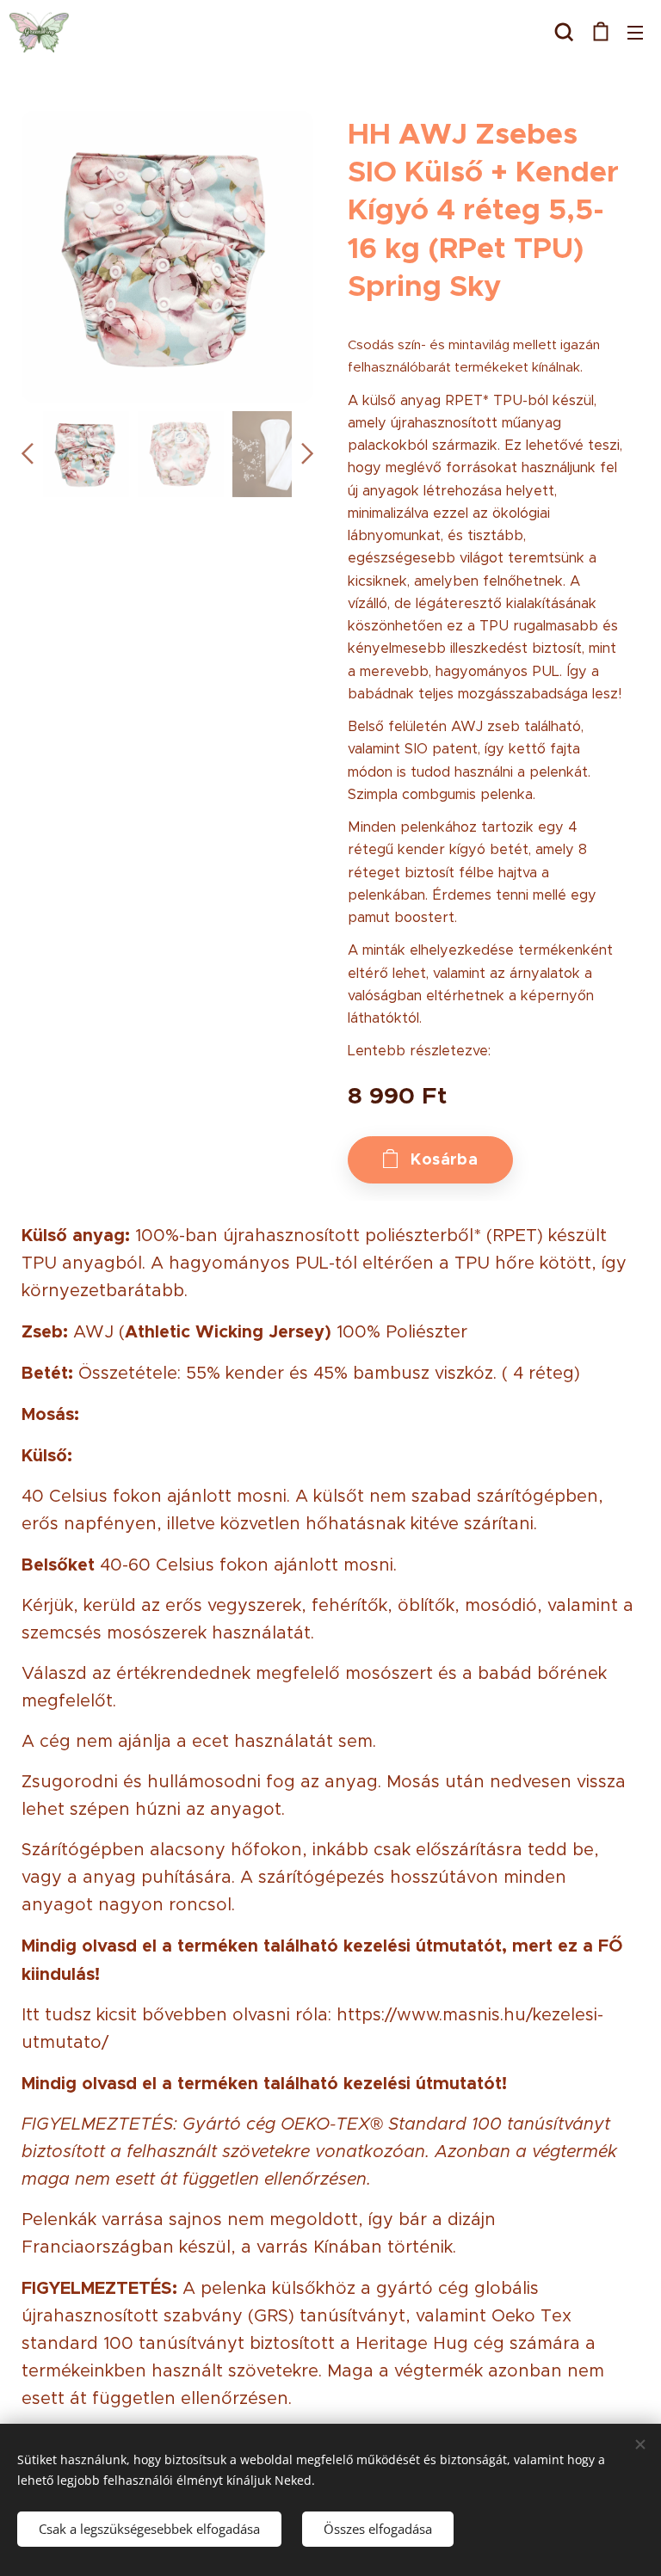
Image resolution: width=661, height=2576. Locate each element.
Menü (635, 32)
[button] (564, 32)
